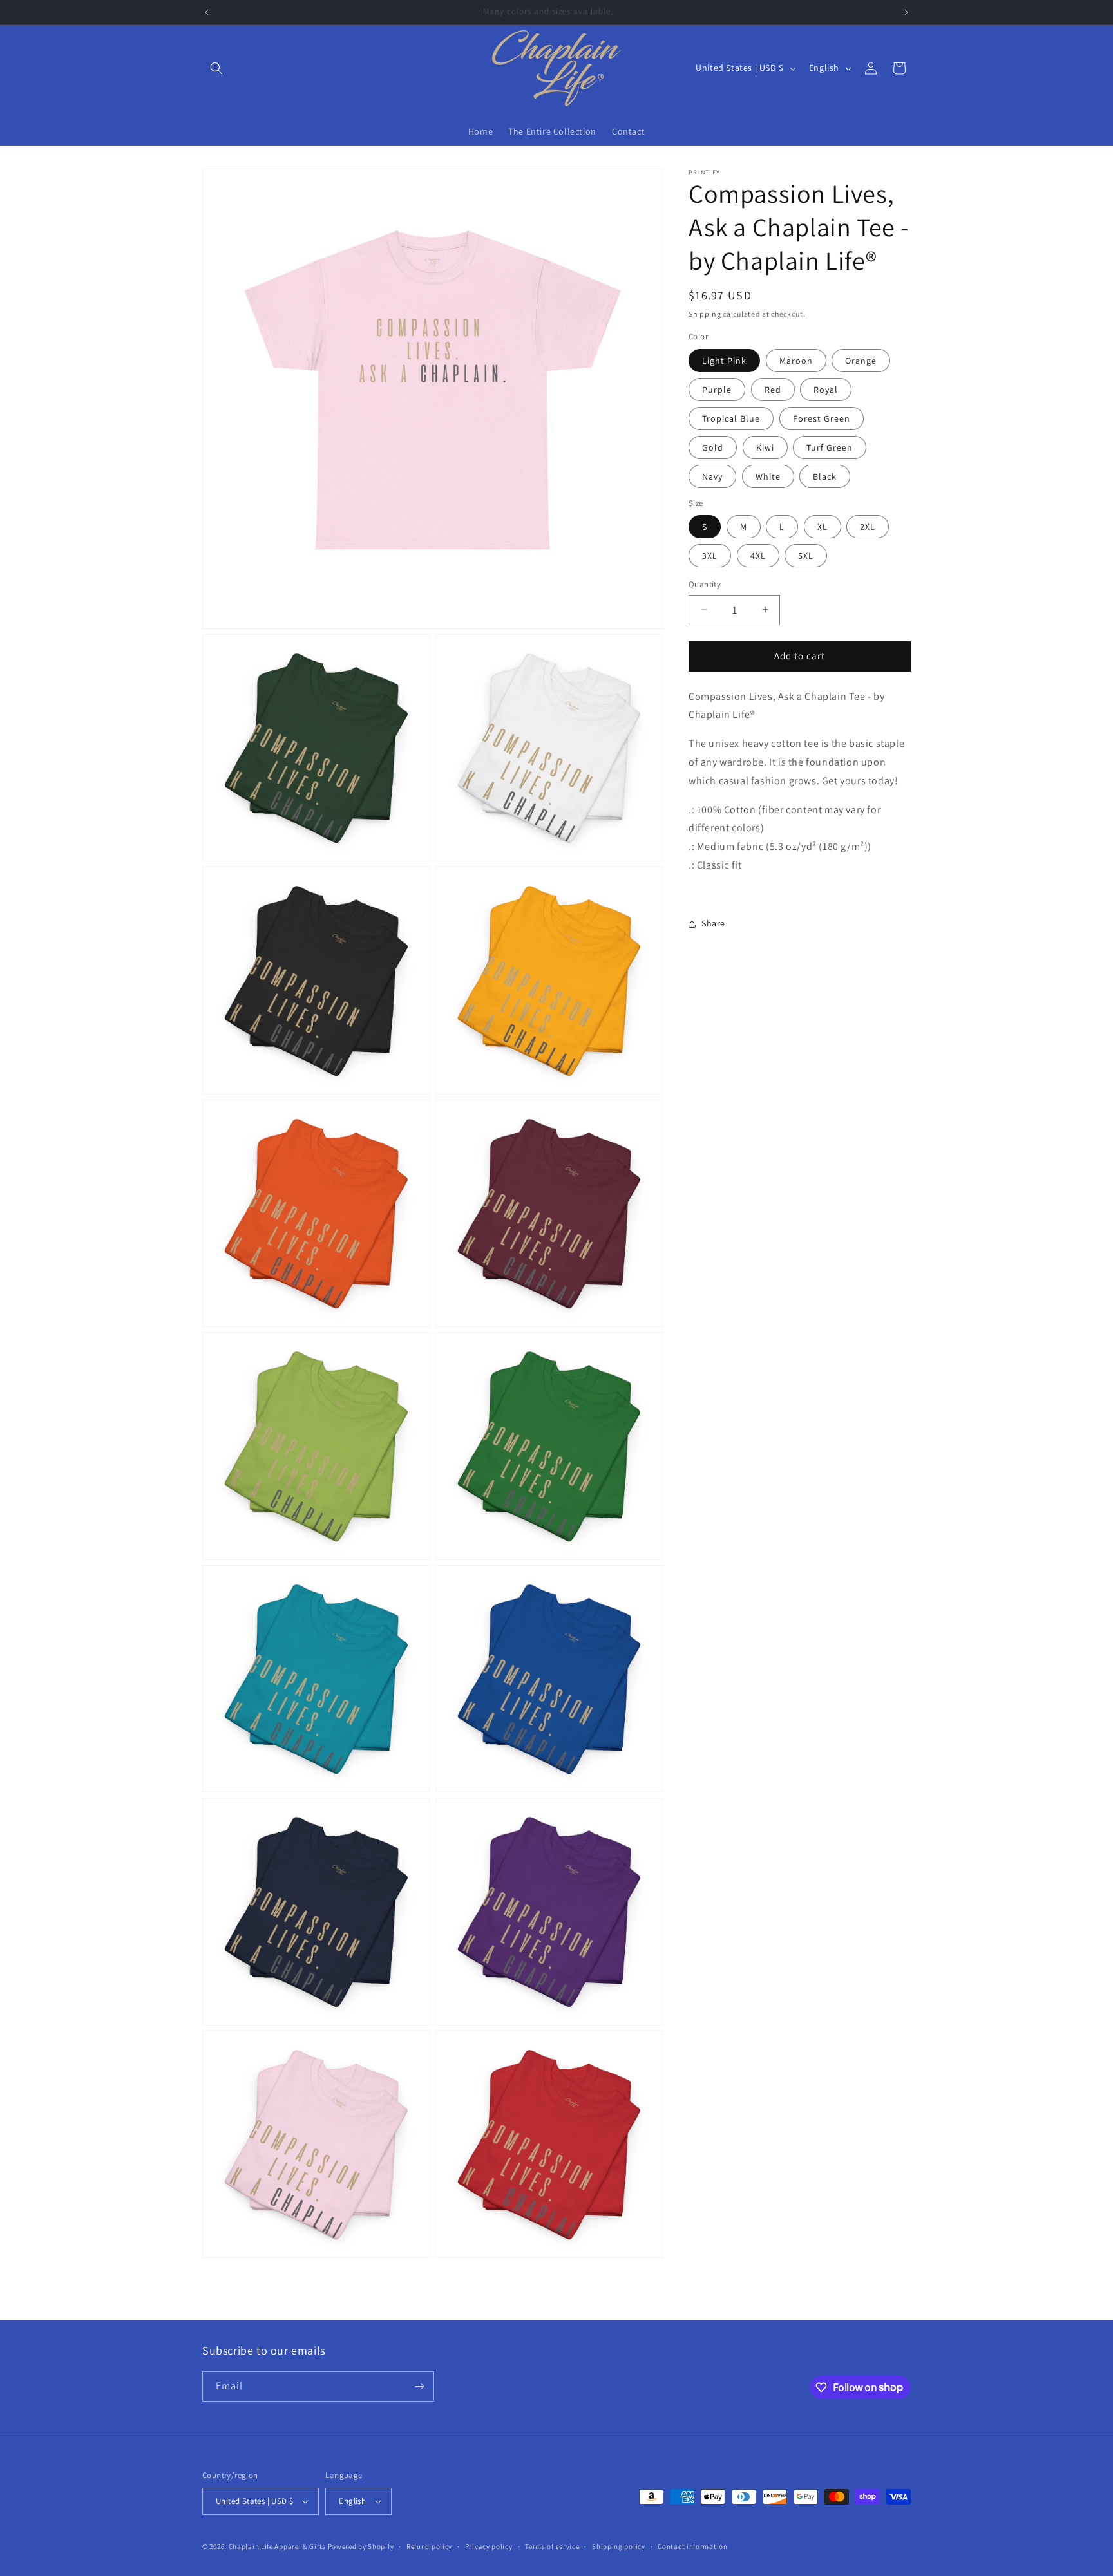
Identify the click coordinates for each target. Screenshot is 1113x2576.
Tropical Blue (731, 418)
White (768, 476)
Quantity (705, 584)
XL (823, 527)
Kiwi (765, 447)
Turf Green (830, 447)
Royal (826, 390)
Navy (712, 476)
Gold (713, 447)
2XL (868, 527)
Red (773, 390)
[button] (216, 68)
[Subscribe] (419, 2386)
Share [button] (713, 923)
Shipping (705, 314)
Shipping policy (619, 2546)
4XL (758, 556)
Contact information (692, 2546)
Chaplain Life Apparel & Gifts (277, 2546)
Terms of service (552, 2546)
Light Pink (724, 361)
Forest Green (822, 418)
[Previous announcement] (207, 12)
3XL (710, 556)
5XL (806, 556)
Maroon (796, 361)
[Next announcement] (906, 12)
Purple (717, 390)
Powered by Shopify (361, 2546)
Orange (861, 361)
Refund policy (429, 2546)
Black (825, 476)
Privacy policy (489, 2546)
